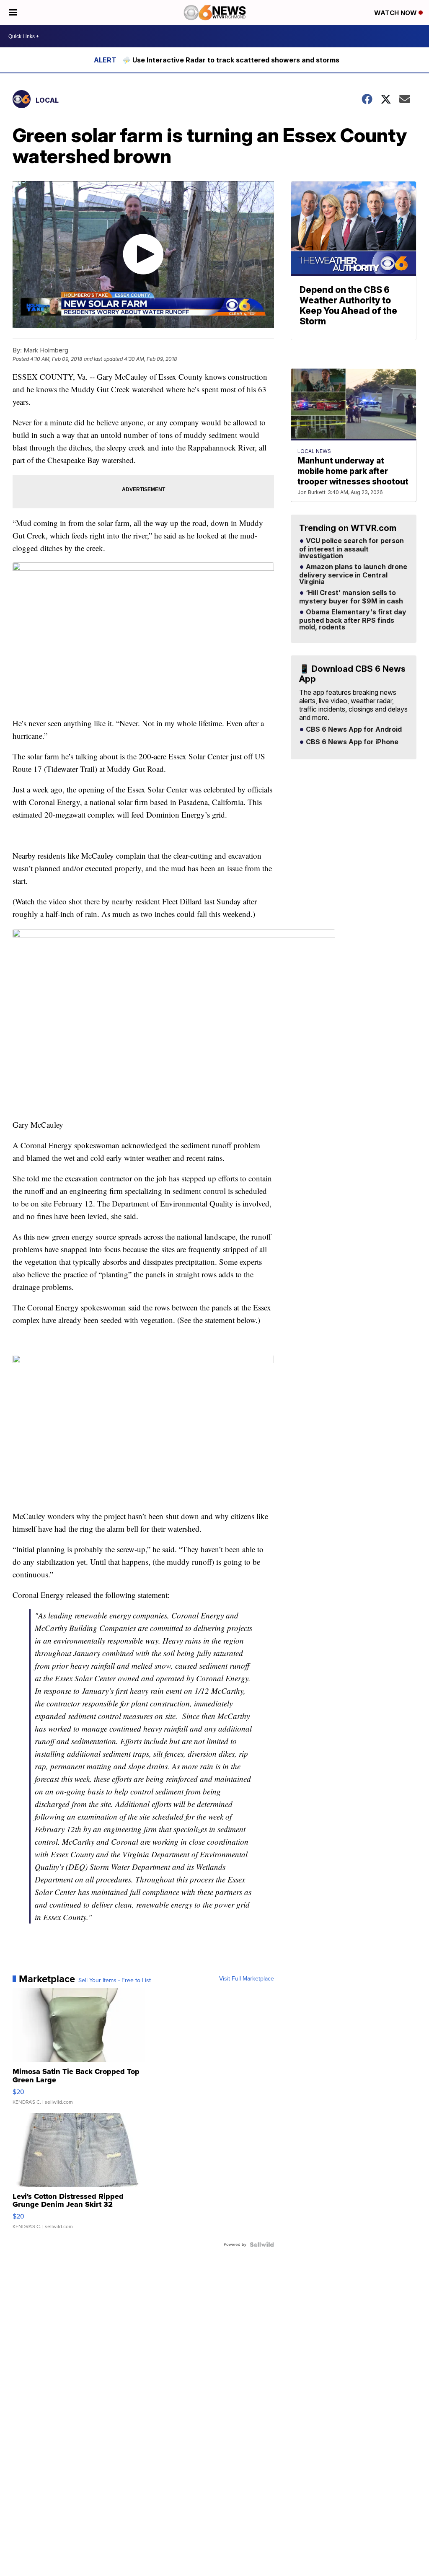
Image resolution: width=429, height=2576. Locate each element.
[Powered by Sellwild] (262, 2245)
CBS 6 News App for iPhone (351, 742)
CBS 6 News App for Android (353, 730)
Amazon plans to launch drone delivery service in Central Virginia (353, 575)
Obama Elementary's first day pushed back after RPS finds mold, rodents (353, 620)
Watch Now (396, 13)
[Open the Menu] (13, 13)
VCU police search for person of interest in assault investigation (351, 549)
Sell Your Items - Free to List (115, 1981)
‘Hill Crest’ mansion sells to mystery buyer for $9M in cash (351, 597)
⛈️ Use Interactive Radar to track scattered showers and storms (231, 60)
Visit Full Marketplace (247, 1979)
